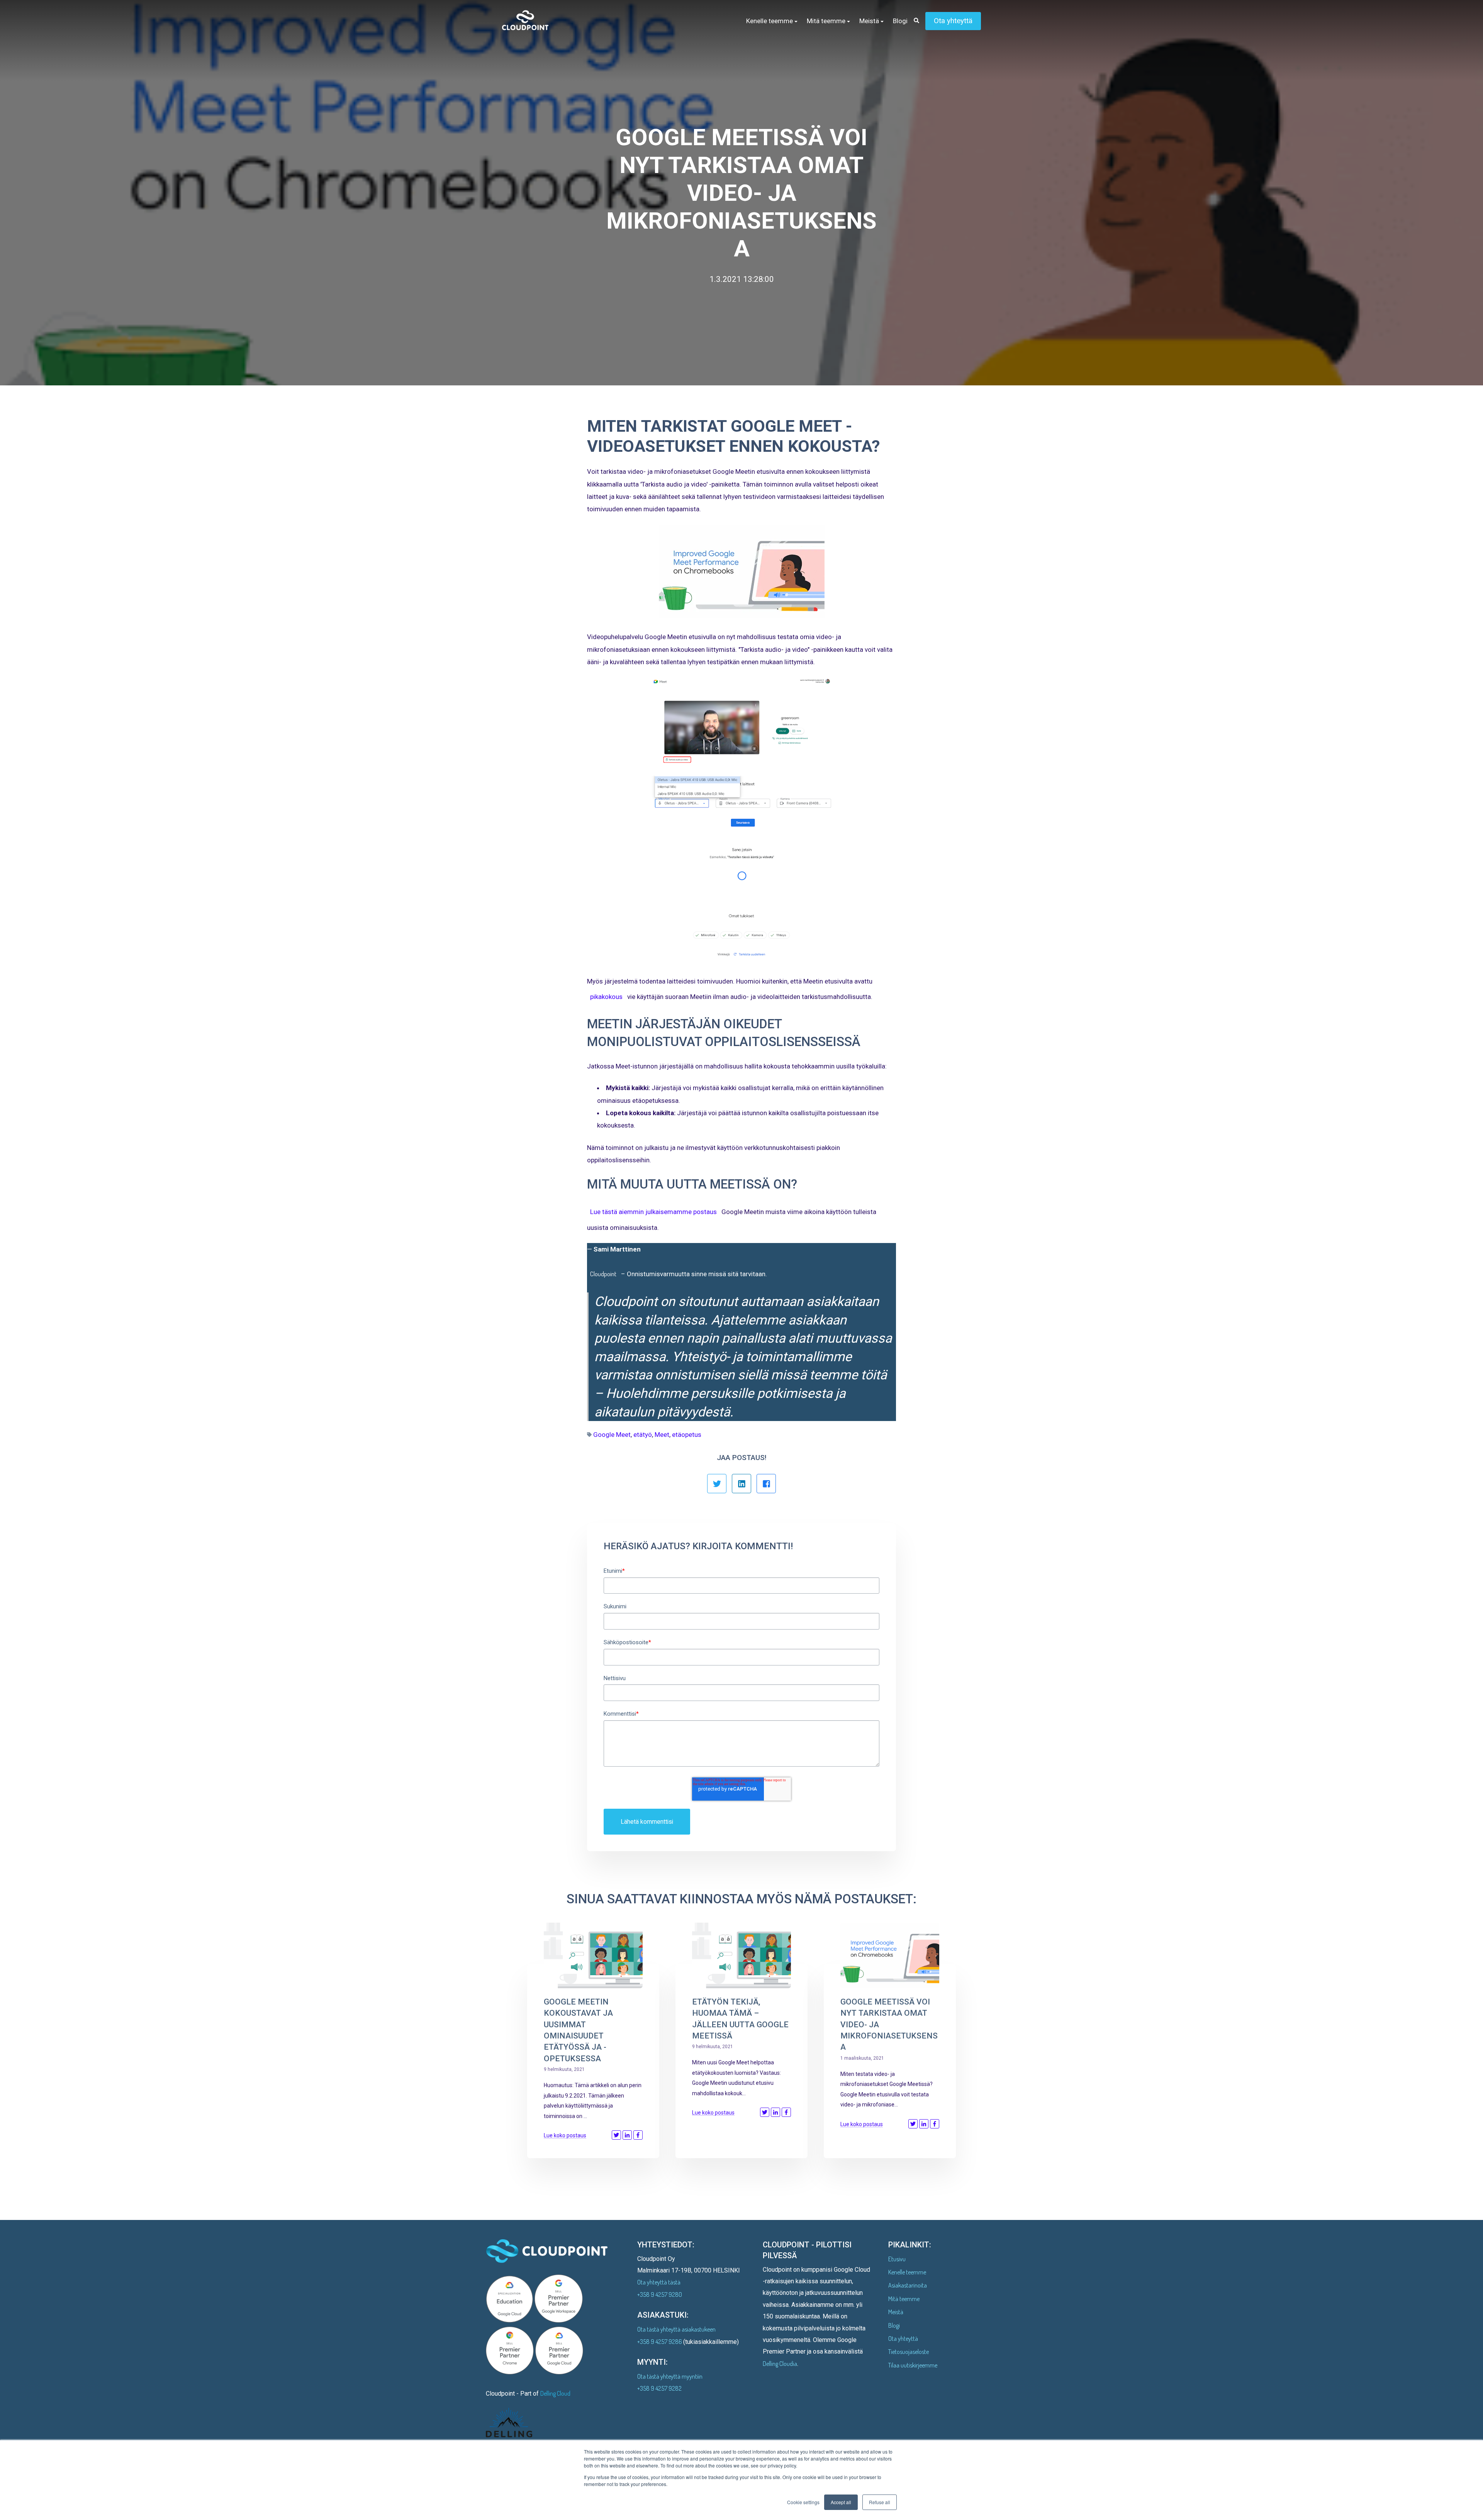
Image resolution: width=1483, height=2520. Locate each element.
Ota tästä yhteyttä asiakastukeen (676, 2329)
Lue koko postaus (565, 2135)
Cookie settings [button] (803, 2502)
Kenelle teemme (907, 2272)
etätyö (643, 1435)
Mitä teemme (904, 2299)
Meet (662, 1435)
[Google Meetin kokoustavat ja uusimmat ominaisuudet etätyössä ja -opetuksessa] (593, 1955)
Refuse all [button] (880, 2502)
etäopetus (687, 1435)
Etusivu (897, 2259)
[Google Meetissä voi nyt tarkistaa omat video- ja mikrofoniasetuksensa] (890, 1955)
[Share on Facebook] (638, 2135)
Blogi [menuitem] (900, 21)
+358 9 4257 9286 (660, 2342)
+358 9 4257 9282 (659, 2388)
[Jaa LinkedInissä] (741, 1484)
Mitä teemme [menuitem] (826, 21)
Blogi (894, 2325)
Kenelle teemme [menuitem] (769, 21)
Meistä (896, 2312)
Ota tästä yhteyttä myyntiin (670, 2376)
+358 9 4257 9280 (660, 2294)
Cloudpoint (603, 1274)
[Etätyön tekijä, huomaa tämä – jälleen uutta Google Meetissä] (741, 1955)
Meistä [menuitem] (869, 21)
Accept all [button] (841, 2502)
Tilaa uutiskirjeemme (913, 2365)
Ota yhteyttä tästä (659, 2282)
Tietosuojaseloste (909, 2352)
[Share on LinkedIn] (627, 2135)
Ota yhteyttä (953, 21)
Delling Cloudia (780, 2364)
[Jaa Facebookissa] (766, 1484)
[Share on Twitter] (616, 2135)
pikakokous (606, 997)
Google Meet (612, 1435)
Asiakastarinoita (908, 2285)
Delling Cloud (555, 2393)
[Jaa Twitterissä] (717, 1484)
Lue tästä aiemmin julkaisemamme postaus (653, 1212)
